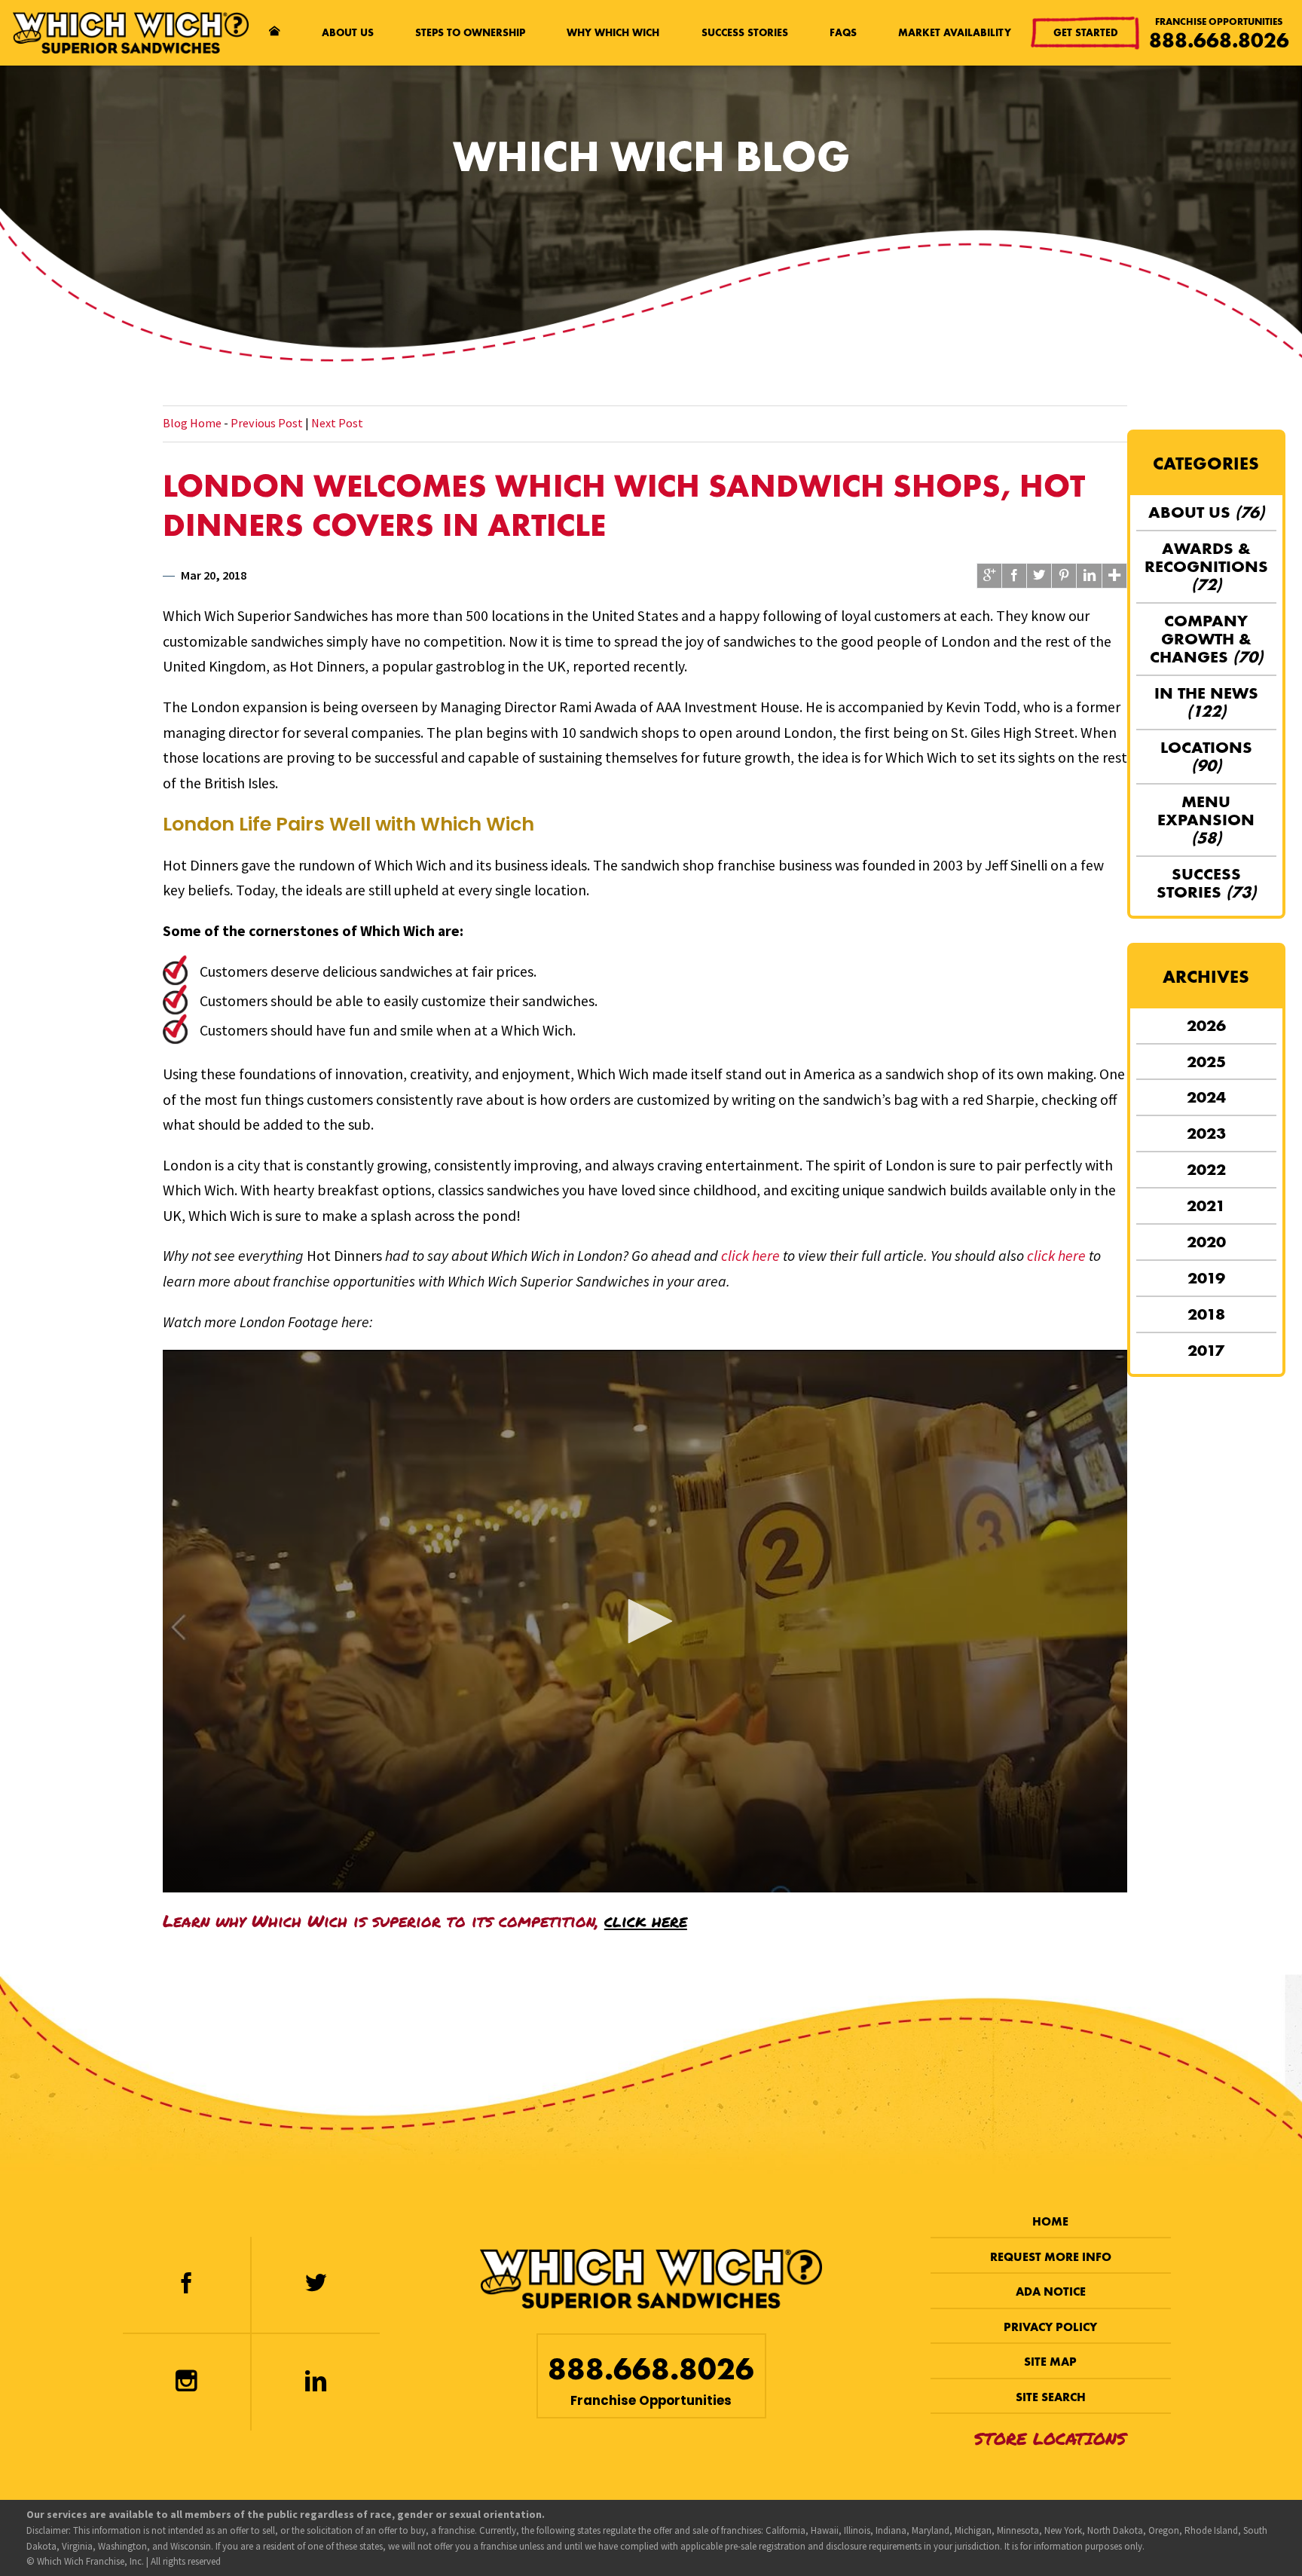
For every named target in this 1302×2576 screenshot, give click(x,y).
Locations (1206, 756)
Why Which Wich (613, 32)
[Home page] (275, 33)
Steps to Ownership (470, 32)
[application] (645, 1621)
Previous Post (267, 423)
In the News (1206, 702)
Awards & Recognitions (1206, 566)
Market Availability (955, 32)
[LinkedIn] (316, 2382)
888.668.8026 (1219, 40)
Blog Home (192, 423)
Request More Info (1051, 2257)
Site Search (1051, 2397)
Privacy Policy (1050, 2327)
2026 (1206, 1025)
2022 (1206, 1169)
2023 (1206, 1133)
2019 (1206, 1278)
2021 (1206, 1205)
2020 (1206, 1242)
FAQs (843, 32)
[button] (645, 1621)
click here (750, 1256)
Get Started (1086, 32)
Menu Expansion (1206, 820)
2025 (1206, 1062)
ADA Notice (1051, 2291)
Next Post (337, 423)
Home (1050, 2221)
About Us (348, 32)
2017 (1206, 1350)
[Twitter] (316, 2285)
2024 (1206, 1097)
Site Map (1050, 2362)
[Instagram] (186, 2382)
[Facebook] (186, 2285)
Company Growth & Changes (1206, 639)
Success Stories (745, 32)
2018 (1206, 1314)
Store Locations (1050, 2438)
